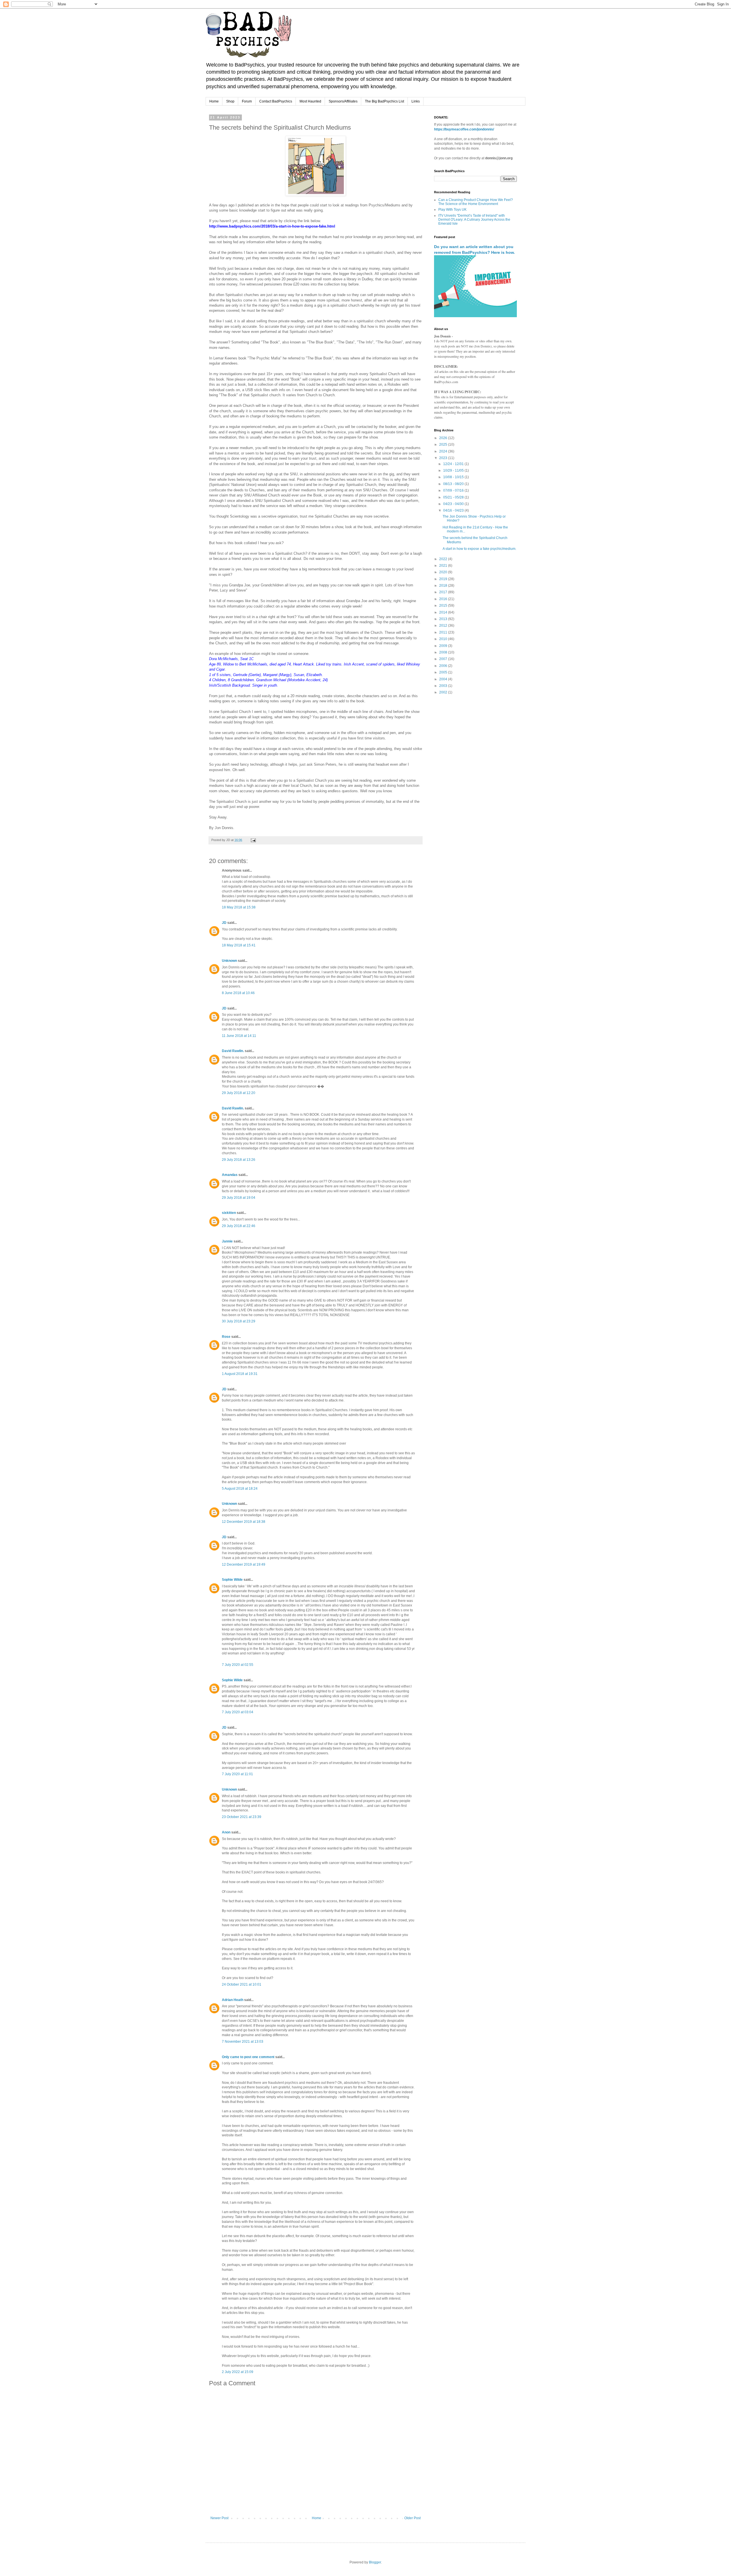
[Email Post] (253, 840)
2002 (444, 692)
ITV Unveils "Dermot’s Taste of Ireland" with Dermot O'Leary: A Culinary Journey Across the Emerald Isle (474, 220)
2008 (444, 652)
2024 (444, 451)
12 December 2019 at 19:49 (244, 1564)
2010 (444, 639)
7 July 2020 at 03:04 (238, 1712)
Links (416, 101)
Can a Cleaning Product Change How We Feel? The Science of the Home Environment (476, 202)
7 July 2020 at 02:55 (238, 1665)
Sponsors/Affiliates (343, 101)
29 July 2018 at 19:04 (239, 1198)
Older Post (412, 2518)
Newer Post (219, 2518)
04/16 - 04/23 (454, 510)
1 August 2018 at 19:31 (240, 1374)
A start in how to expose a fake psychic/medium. (479, 549)
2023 (444, 458)
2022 (444, 559)
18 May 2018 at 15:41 (239, 945)
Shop (230, 101)
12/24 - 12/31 (454, 464)
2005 (444, 672)
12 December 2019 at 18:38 (244, 1522)
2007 (444, 659)
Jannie (227, 1241)
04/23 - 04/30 (454, 504)
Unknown (229, 961)
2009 (444, 646)
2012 (444, 626)
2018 (444, 586)
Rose (226, 1337)
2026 (444, 438)
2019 (444, 579)
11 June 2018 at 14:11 (239, 1036)
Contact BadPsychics (276, 101)
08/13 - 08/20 (454, 484)
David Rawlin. (233, 1051)
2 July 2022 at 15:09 (238, 2372)
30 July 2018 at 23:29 (239, 1321)
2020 (444, 572)
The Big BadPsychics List (384, 101)
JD (224, 923)
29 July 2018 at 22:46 (239, 1226)
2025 (444, 445)
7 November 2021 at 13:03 (243, 2042)
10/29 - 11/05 (454, 470)
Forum (247, 101)
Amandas (230, 1175)
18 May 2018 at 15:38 (239, 907)
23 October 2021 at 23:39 (242, 1817)
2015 (444, 606)
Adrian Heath (233, 2000)
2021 (444, 566)
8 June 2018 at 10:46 (238, 993)
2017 (444, 592)
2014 (444, 612)
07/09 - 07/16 (454, 490)
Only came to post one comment (248, 2057)
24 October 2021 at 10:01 (242, 1984)
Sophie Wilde (232, 1580)
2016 (444, 599)
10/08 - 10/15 (454, 477)
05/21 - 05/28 (454, 497)
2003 (444, 686)
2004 (444, 679)
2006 (444, 666)
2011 (444, 632)
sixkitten (229, 1213)
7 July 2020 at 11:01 (237, 1774)
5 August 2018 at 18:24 (240, 1489)
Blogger (375, 2562)
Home (214, 101)
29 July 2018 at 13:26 (239, 1160)
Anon (226, 1832)
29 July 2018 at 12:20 (239, 1093)
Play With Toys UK (452, 210)
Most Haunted (310, 101)
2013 (444, 619)
